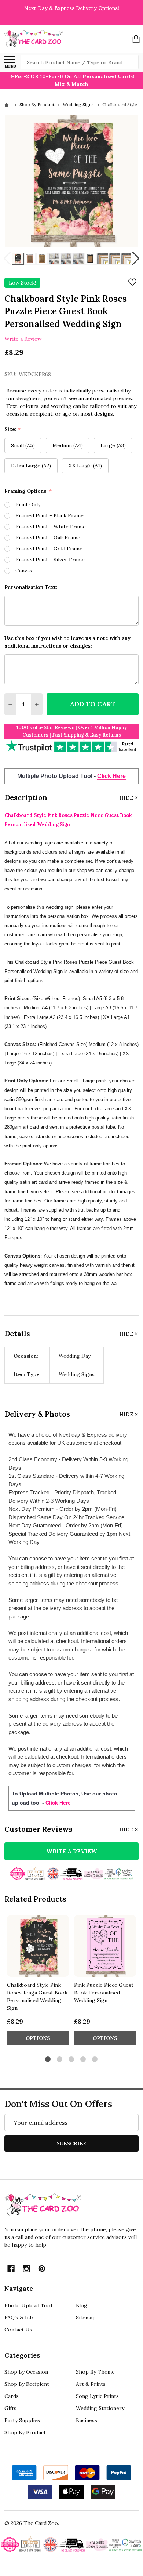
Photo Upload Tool (28, 2305)
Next (136, 259)
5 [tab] (95, 2060)
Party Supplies (22, 2420)
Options (38, 2038)
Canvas (24, 571)
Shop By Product (25, 2432)
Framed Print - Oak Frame (48, 538)
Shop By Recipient (27, 2384)
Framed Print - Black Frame (49, 515)
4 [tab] (83, 2060)
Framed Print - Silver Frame (50, 560)
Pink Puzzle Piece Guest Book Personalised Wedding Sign (104, 1993)
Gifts (10, 2408)
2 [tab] (60, 2060)
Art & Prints (91, 2384)
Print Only (28, 504)
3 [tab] (72, 2060)
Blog (82, 2305)
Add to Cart (93, 704)
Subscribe (71, 2143)
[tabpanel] (38, 1982)
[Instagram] (26, 2269)
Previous (7, 259)
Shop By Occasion (26, 2372)
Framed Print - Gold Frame (49, 549)
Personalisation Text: (31, 587)
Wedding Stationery (100, 2408)
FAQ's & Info (20, 2318)
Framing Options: (28, 491)
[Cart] (136, 39)
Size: (13, 429)
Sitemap (86, 2318)
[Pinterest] (42, 2269)
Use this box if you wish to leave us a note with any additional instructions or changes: (67, 642)
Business (87, 2420)
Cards (12, 2396)
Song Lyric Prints (97, 2396)
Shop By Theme (95, 2372)
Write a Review (23, 339)
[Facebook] (11, 2269)
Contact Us (18, 2330)
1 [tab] (48, 2060)
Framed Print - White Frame (51, 527)
